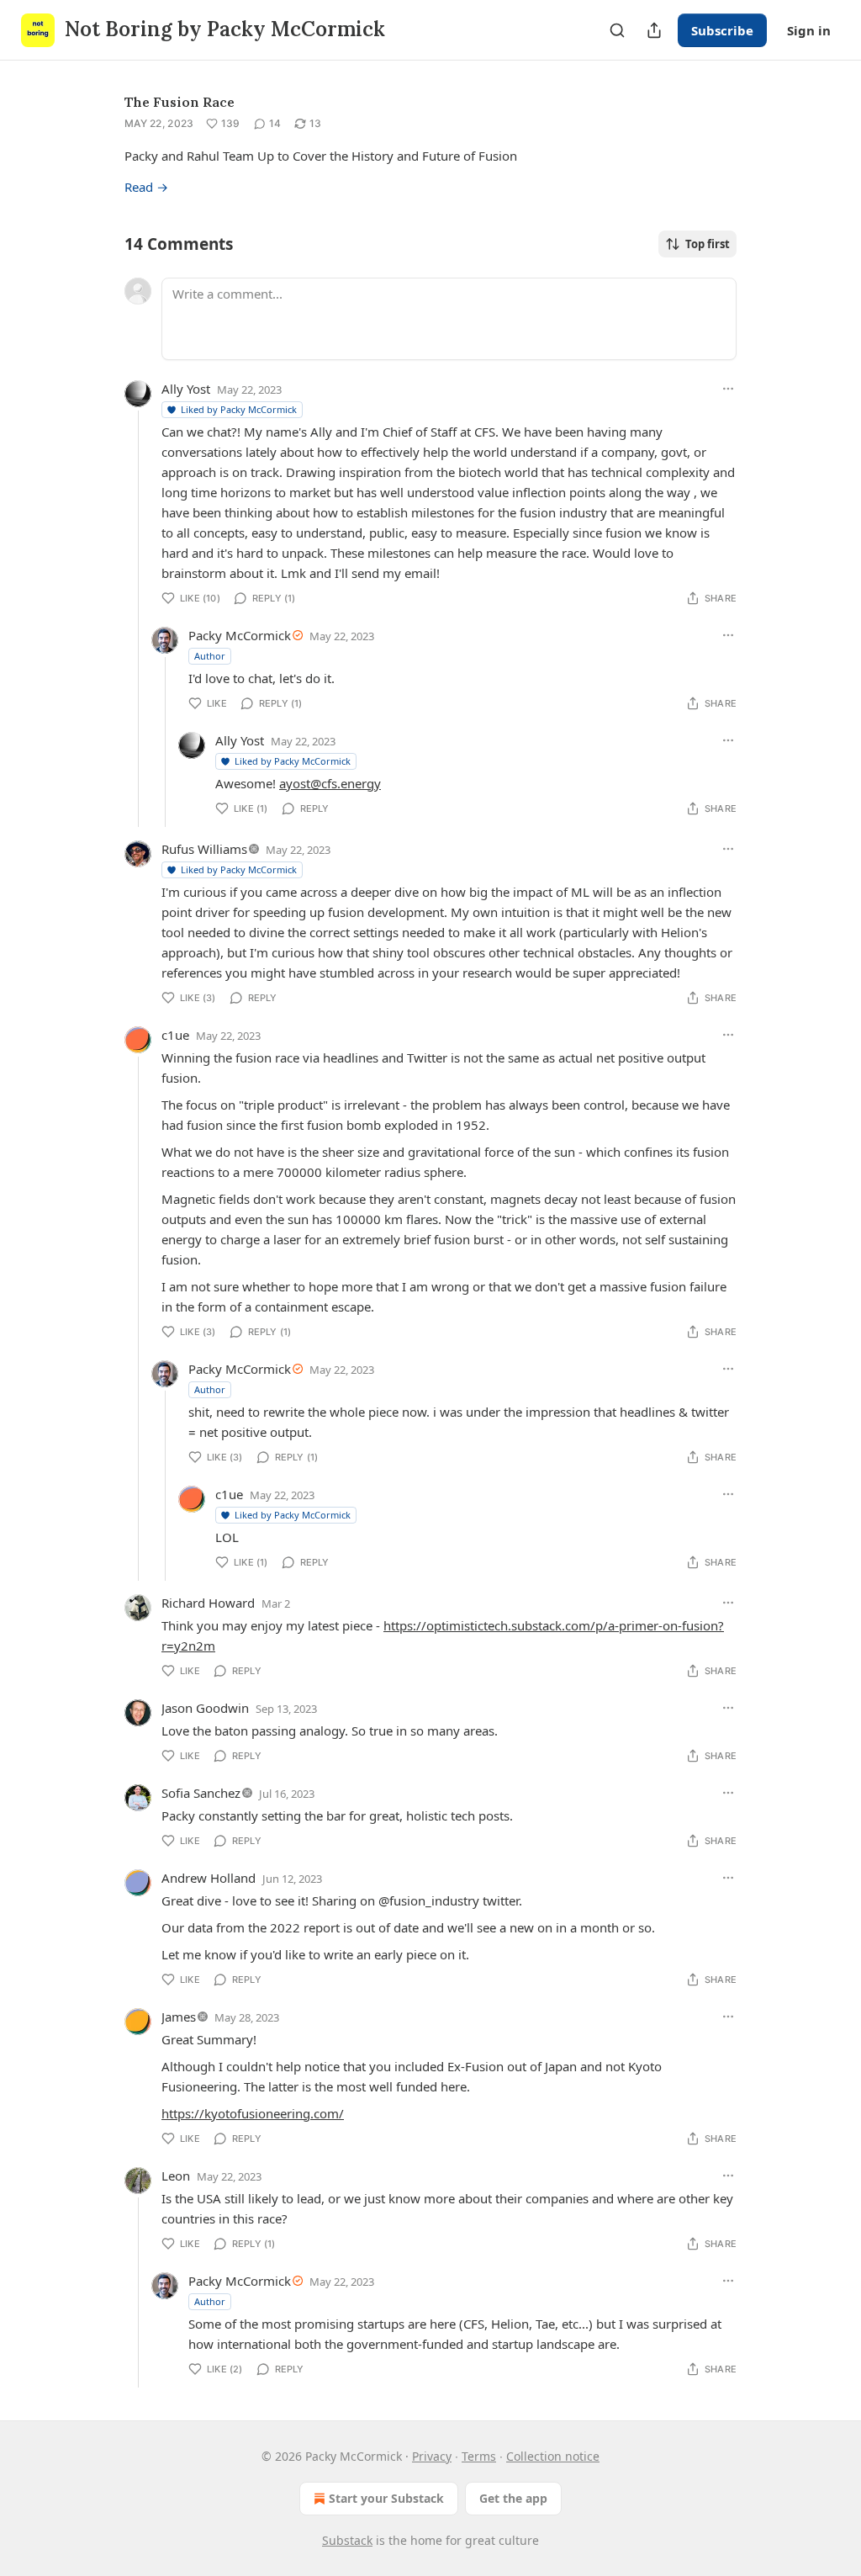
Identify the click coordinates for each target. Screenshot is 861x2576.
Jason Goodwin (205, 1708)
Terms (479, 2456)
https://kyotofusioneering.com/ (253, 2113)
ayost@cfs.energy (330, 783)
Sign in (809, 30)
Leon (176, 2176)
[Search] (617, 30)
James (179, 2017)
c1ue (175, 1035)
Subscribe (722, 30)
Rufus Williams (204, 849)
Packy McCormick (240, 635)
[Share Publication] (654, 30)
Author (210, 656)
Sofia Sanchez (201, 1793)
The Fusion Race (180, 102)
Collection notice (553, 2456)
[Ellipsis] (728, 389)
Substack (347, 2540)
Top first (708, 244)
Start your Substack (386, 2498)
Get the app (513, 2498)
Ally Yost (186, 389)
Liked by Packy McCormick (239, 409)
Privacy (432, 2456)
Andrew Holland (209, 1878)
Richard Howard (208, 1603)
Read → (146, 187)
